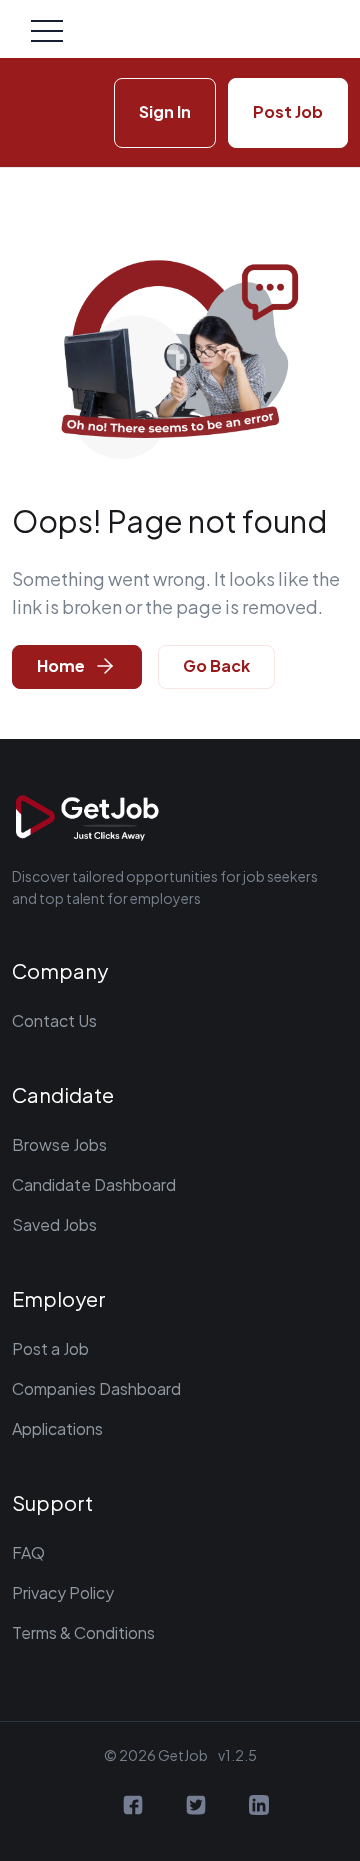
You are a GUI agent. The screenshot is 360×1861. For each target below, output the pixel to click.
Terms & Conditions (83, 1632)
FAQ (28, 1552)
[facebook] (133, 1801)
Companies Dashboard (96, 1388)
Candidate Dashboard (94, 1184)
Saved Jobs (54, 1224)
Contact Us (54, 1020)
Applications (57, 1428)
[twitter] (196, 1801)
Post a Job (50, 1348)
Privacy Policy (63, 1592)
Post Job (288, 111)
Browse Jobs (59, 1144)
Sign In (165, 111)
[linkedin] (259, 1801)
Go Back (216, 665)
